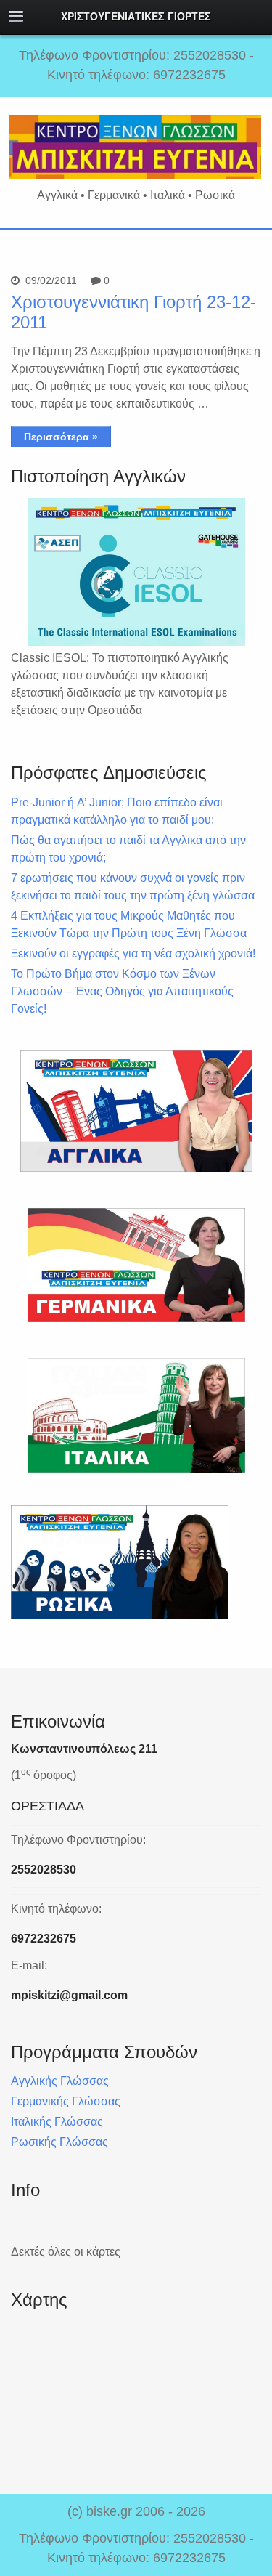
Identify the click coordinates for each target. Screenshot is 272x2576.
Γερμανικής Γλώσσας (66, 2101)
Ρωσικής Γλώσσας (59, 2142)
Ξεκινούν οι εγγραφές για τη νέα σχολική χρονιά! (133, 953)
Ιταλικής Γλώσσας (57, 2122)
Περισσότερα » (61, 437)
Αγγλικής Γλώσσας (60, 2081)
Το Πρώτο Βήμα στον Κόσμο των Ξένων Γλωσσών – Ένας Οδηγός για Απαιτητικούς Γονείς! (122, 991)
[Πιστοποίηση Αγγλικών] (136, 572)
